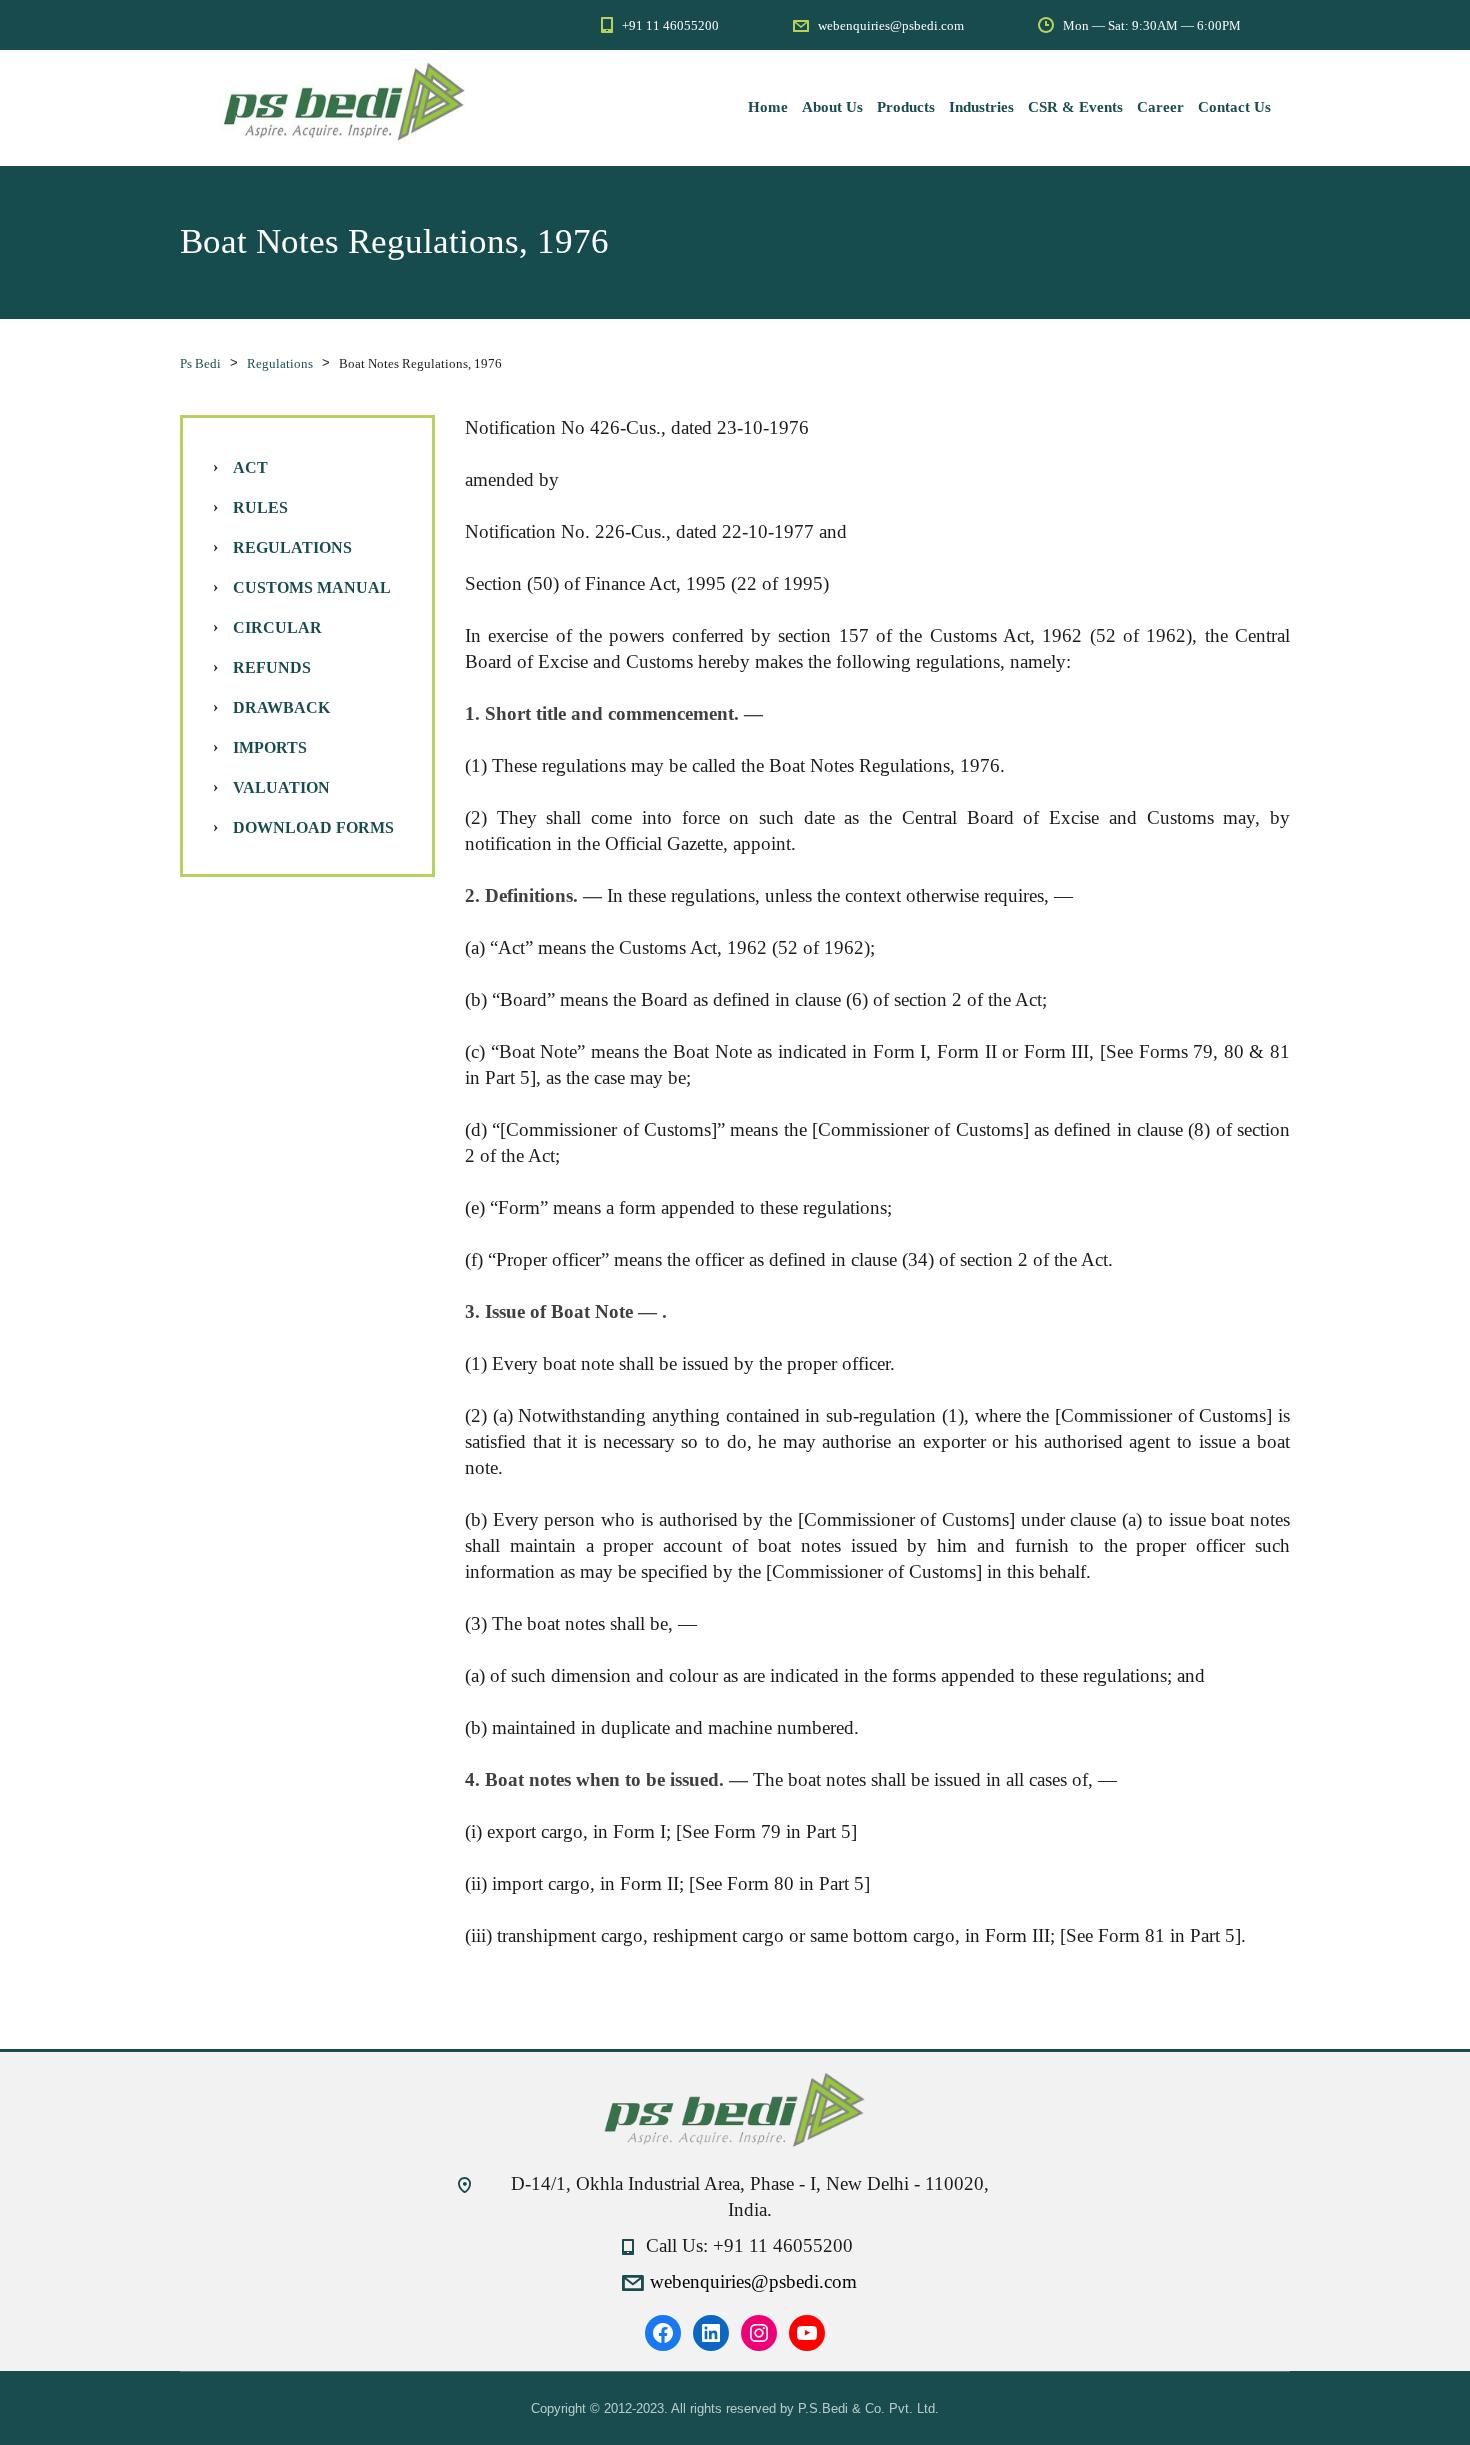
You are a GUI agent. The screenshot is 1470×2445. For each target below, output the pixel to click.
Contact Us (1234, 107)
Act (250, 467)
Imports (270, 747)
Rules (260, 507)
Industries (981, 107)
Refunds (272, 667)
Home (768, 107)
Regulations (292, 547)
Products (906, 107)
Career (1160, 107)
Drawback (281, 707)
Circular (277, 627)
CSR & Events (1075, 107)
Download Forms (313, 827)
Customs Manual (312, 587)
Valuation (281, 787)
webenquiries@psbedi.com (753, 2281)
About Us (832, 107)
